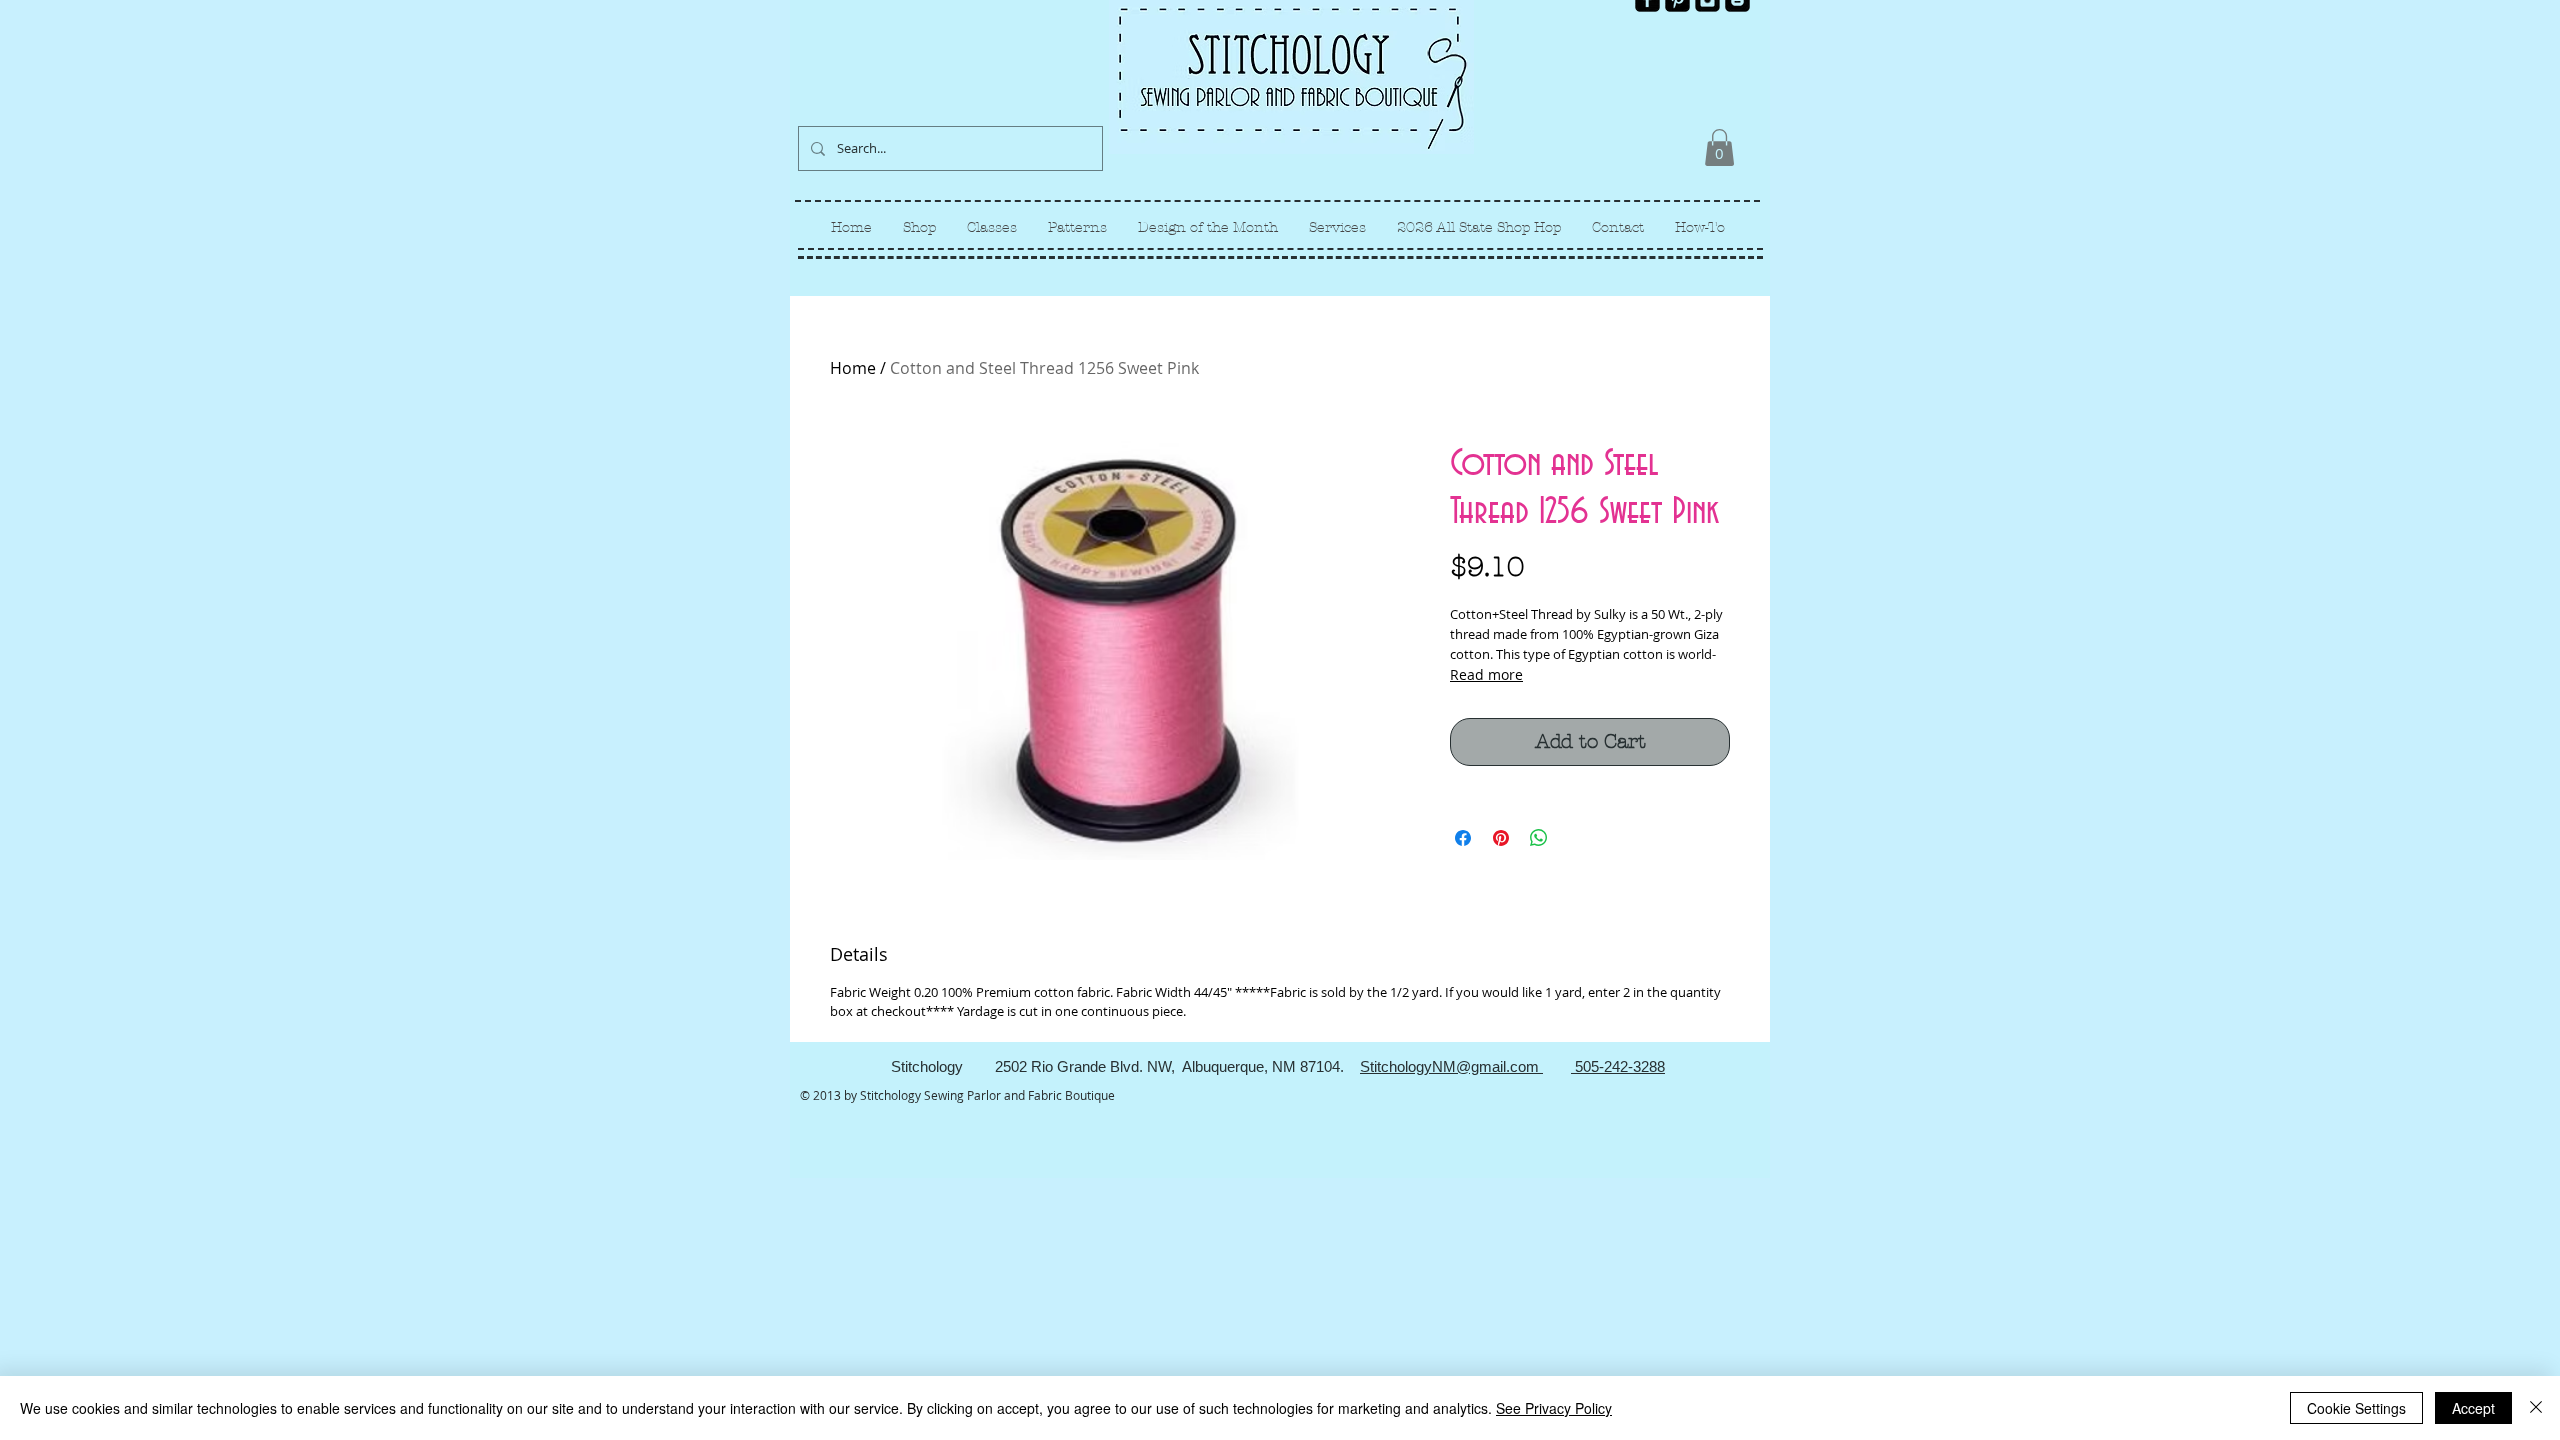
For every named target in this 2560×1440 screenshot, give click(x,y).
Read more (1486, 674)
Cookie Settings (2356, 1408)
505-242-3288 (1618, 1066)
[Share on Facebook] (1463, 838)
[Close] (2536, 1408)
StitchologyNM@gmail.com (1451, 1066)
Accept (2473, 1408)
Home (853, 368)
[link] (1719, 147)
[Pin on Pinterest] (1501, 838)
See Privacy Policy (1554, 1408)
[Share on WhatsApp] (1539, 838)
